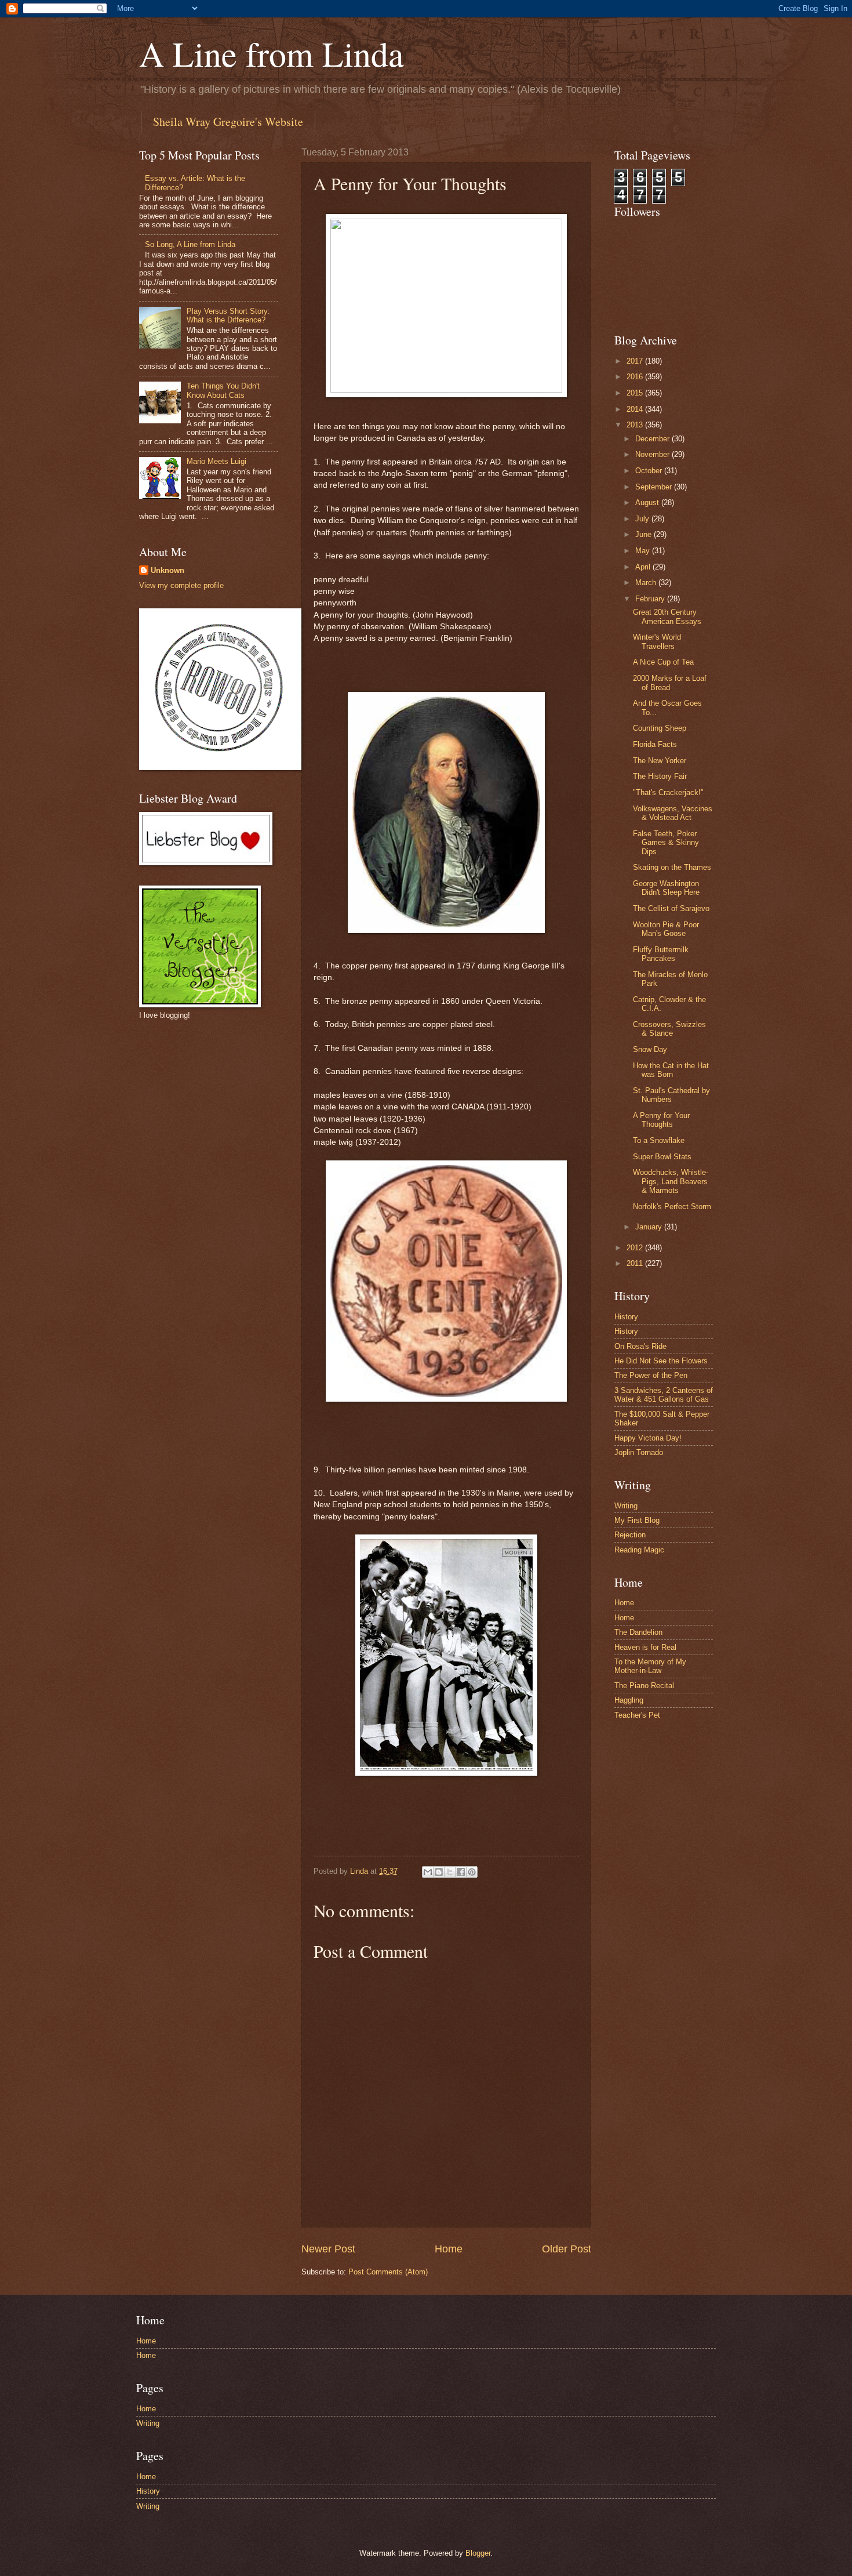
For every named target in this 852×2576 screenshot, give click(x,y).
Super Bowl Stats (662, 1157)
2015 (636, 393)
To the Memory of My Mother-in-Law (650, 1666)
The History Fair (660, 776)
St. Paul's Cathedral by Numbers (671, 1095)
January (650, 1227)
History (626, 1317)
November (653, 454)
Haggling (629, 1700)
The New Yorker (660, 761)
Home (449, 2249)
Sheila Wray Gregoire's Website (228, 121)
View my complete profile (181, 585)
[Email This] (428, 1872)
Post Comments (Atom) (388, 2272)
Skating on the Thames (672, 867)
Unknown (168, 570)
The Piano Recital (644, 1686)
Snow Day (650, 1049)
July (643, 519)
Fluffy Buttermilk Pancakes (661, 954)
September (655, 487)
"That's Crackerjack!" (668, 792)
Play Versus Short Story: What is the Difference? (228, 315)
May (644, 551)
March (647, 583)
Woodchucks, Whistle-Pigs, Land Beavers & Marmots (671, 1181)
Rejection (630, 1535)
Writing (626, 1506)
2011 (636, 1263)
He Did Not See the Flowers (661, 1361)
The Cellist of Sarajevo (671, 908)
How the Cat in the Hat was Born (671, 1070)
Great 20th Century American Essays (667, 616)
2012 (636, 1248)
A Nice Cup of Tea (663, 662)
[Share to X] (450, 1872)
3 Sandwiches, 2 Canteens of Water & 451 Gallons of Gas (664, 1395)
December (653, 439)
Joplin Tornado (639, 1452)
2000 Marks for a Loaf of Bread (670, 683)
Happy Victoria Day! (648, 1438)
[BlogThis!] (439, 1872)
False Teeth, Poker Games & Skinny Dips (666, 843)
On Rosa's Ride (640, 1346)
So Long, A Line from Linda (190, 244)
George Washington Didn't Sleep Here (666, 888)
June (645, 534)
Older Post (567, 2249)
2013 (636, 425)
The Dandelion (638, 1632)
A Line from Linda (272, 53)
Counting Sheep (660, 728)
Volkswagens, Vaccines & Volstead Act (673, 813)
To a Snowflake (659, 1140)
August (648, 502)
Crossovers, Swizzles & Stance (669, 1029)
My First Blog (637, 1520)
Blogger (478, 2553)
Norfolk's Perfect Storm (672, 1207)
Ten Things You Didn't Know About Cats (223, 390)
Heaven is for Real (645, 1647)
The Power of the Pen (651, 1375)
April (644, 567)
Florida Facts (655, 744)
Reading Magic (639, 1550)
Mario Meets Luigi (216, 461)
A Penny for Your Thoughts (661, 1120)
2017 (636, 361)
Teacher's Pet (637, 1715)
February (651, 599)
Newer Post (328, 2249)
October (650, 471)
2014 (636, 409)
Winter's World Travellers (657, 641)
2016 (636, 377)
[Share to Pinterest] (472, 1872)
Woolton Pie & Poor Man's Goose (666, 929)
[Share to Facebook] (461, 1872)
